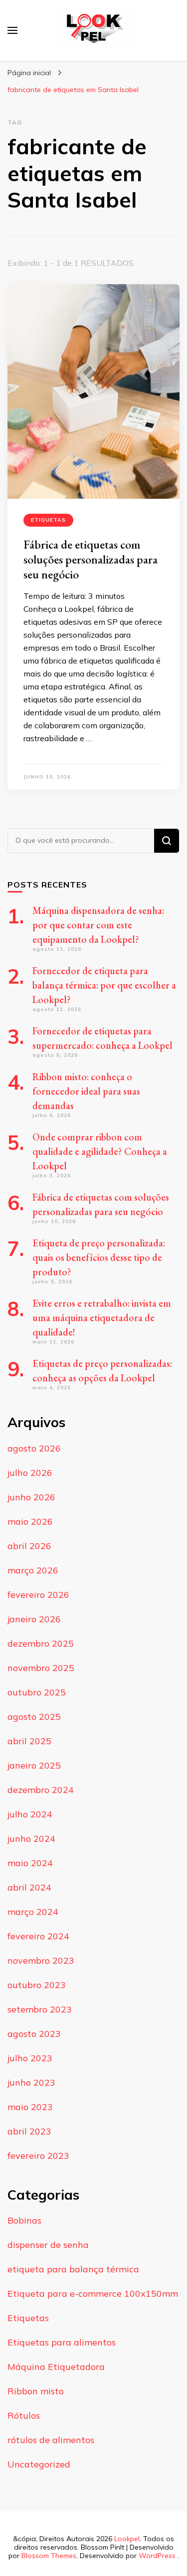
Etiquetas (48, 520)
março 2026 (33, 1570)
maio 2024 (30, 1863)
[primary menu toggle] (12, 30)
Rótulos (24, 2415)
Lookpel (127, 2539)
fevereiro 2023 (38, 2156)
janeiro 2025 (34, 1765)
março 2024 (33, 1912)
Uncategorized (39, 2464)
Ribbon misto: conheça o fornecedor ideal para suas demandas (86, 1091)
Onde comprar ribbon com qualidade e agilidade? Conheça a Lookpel (100, 1151)
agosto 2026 (34, 1448)
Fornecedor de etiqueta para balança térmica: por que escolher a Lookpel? (104, 985)
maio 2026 (30, 1521)
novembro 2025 (41, 1668)
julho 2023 (30, 2058)
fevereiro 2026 (38, 1595)
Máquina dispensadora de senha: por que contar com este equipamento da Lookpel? (98, 925)
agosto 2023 (34, 2034)
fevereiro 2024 (38, 1936)
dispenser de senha (48, 2245)
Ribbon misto (36, 2391)
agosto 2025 (34, 1717)
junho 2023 (31, 2082)
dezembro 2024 (41, 1790)
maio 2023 (30, 2107)
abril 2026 (29, 1546)
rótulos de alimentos (51, 2440)
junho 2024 (31, 1839)
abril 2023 (29, 2131)
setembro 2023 (40, 2009)
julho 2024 (30, 1814)
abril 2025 (29, 1741)
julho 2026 (30, 1473)
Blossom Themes (49, 2556)
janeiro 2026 (34, 1619)
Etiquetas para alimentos (62, 2342)
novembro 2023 (41, 1960)
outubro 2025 (37, 1692)
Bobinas (24, 2220)
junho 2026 (31, 1497)
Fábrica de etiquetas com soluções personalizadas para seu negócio (91, 559)
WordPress (157, 2556)
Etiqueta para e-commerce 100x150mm (93, 2294)
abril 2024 (29, 1887)
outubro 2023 (37, 1985)
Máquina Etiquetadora (56, 2367)
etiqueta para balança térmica (73, 2269)
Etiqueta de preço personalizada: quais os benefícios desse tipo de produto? (99, 1257)
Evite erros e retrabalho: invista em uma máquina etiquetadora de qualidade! (102, 1318)
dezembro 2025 (41, 1643)
